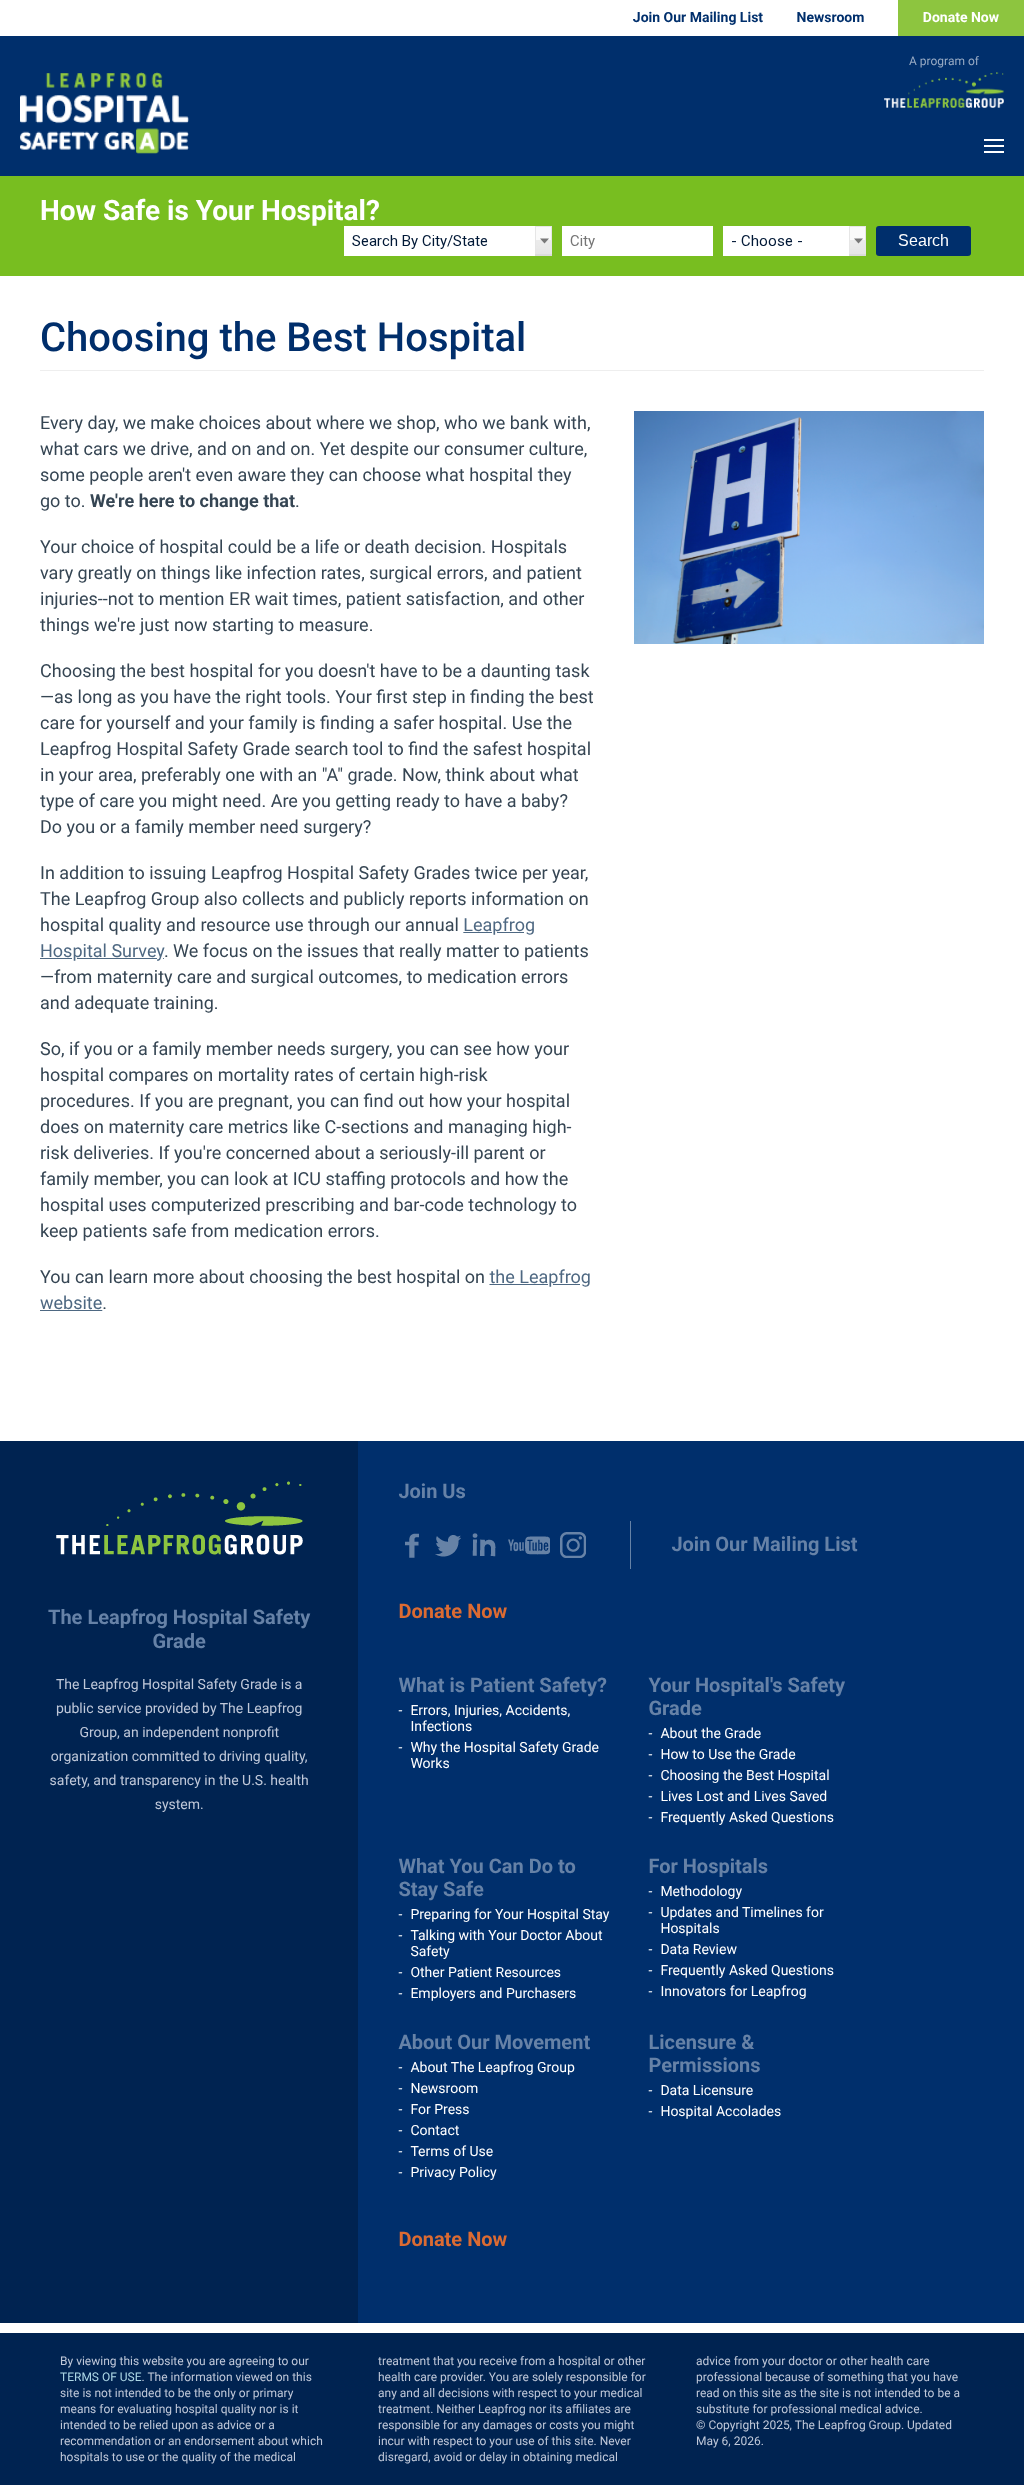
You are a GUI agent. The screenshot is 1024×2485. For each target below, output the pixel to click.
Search (923, 240)
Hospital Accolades (720, 2112)
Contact (434, 2131)
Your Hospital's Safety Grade (746, 1696)
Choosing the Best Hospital (744, 1776)
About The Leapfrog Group (492, 2068)
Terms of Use (451, 2152)
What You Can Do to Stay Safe (486, 1877)
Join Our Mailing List (698, 18)
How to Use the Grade (727, 1755)
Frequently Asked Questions (747, 1818)
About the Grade (710, 1734)
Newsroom (831, 18)
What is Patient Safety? (502, 1685)
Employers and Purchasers (493, 1994)
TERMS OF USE (101, 2377)
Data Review (698, 1950)
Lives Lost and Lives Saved (743, 1797)
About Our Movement (494, 2042)
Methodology (701, 1892)
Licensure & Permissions (704, 2053)
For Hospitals (708, 1866)
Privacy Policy (453, 2173)
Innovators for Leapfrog (733, 1992)
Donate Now (961, 18)
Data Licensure (706, 2091)
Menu (994, 146)
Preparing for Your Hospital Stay (509, 1915)
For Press (439, 2110)
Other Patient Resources (485, 1973)
